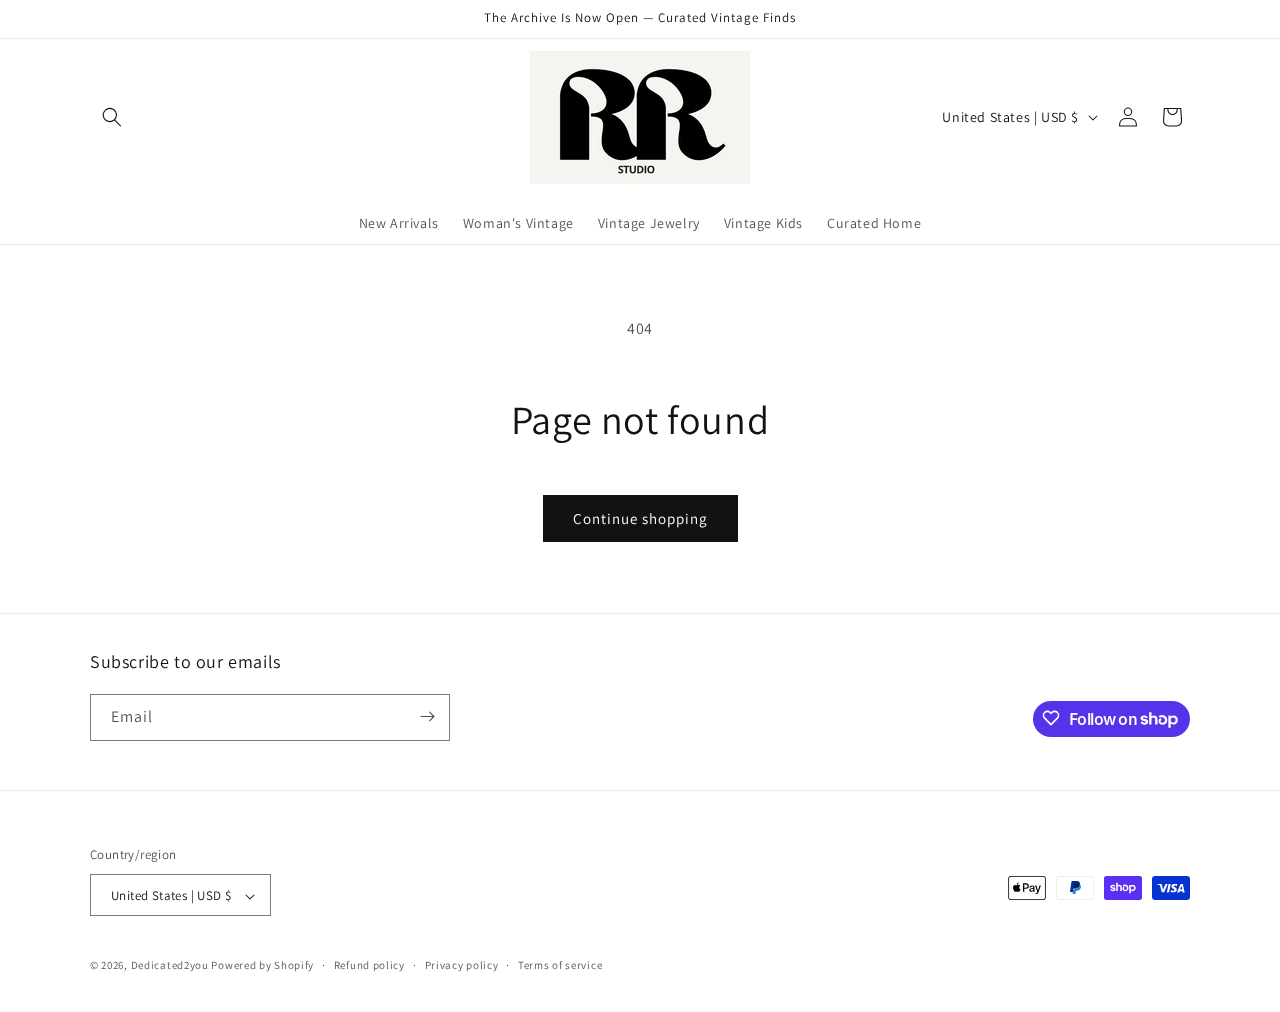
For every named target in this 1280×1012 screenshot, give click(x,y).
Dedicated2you (170, 966)
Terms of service (560, 965)
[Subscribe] (427, 716)
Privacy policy (462, 965)
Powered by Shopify (262, 966)
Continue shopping (640, 518)
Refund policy (369, 965)
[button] (112, 117)
